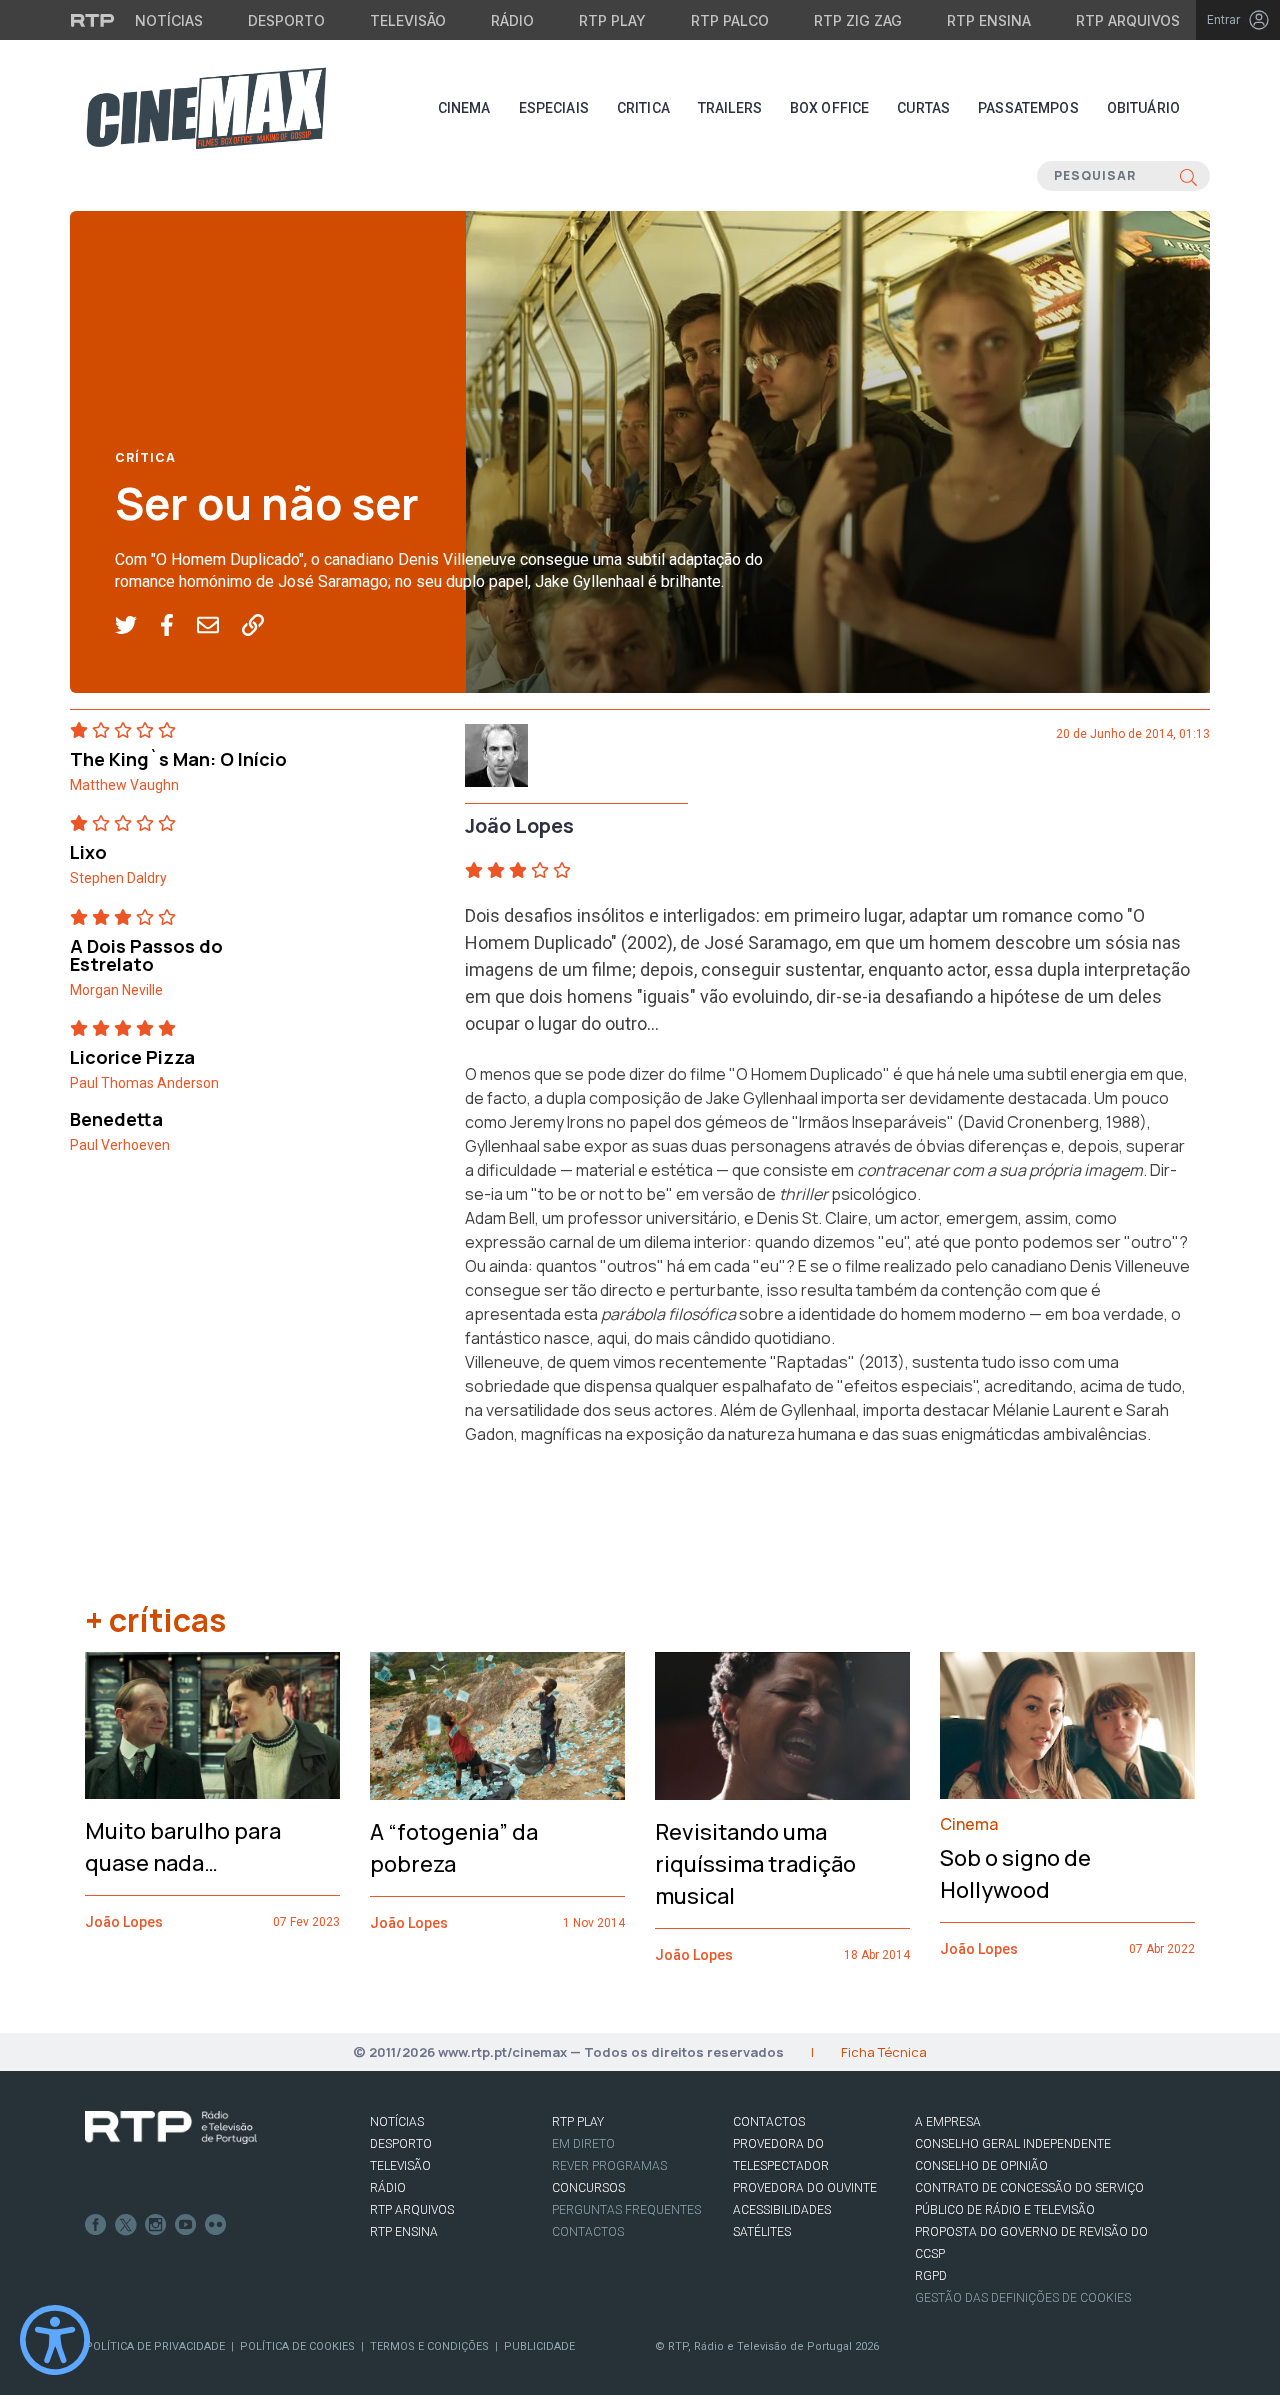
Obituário (1143, 108)
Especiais (554, 108)
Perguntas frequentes (626, 2210)
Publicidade (539, 2346)
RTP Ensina (989, 20)
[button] (137, 626)
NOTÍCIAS (397, 2122)
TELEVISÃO (400, 2166)
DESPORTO (401, 2144)
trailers (730, 108)
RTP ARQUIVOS (412, 2210)
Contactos (588, 2232)
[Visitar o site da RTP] (93, 20)
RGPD (931, 2276)
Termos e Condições (429, 2346)
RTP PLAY (578, 2122)
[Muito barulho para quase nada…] (212, 1725)
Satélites (762, 2232)
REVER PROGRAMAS (609, 2166)
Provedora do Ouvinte (805, 2188)
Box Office (829, 108)
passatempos (1028, 108)
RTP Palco (730, 20)
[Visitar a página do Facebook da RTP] (96, 2225)
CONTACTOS (769, 2122)
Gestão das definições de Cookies (1023, 2298)
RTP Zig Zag (858, 20)
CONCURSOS (588, 2188)
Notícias (169, 20)
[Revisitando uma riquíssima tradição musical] (782, 1726)
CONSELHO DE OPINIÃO (981, 2166)
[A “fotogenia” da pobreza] (497, 1726)
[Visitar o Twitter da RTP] (126, 2225)
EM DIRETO (583, 2144)
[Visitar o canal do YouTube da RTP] (186, 2225)
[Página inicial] (206, 108)
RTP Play (612, 20)
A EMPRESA (948, 2122)
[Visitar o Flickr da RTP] (216, 2225)
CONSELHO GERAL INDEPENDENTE (1013, 2144)
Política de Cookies (297, 2346)
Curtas (923, 108)
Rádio (512, 20)
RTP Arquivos (1128, 20)
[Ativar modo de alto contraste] (55, 2340)
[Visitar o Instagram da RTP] (156, 2225)
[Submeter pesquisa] (1188, 176)
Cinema (464, 108)
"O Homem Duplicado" (809, 1074)
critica (643, 108)
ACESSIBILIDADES (782, 2210)
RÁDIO (388, 2188)
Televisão (408, 20)
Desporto (286, 20)
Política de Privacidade (155, 2346)
